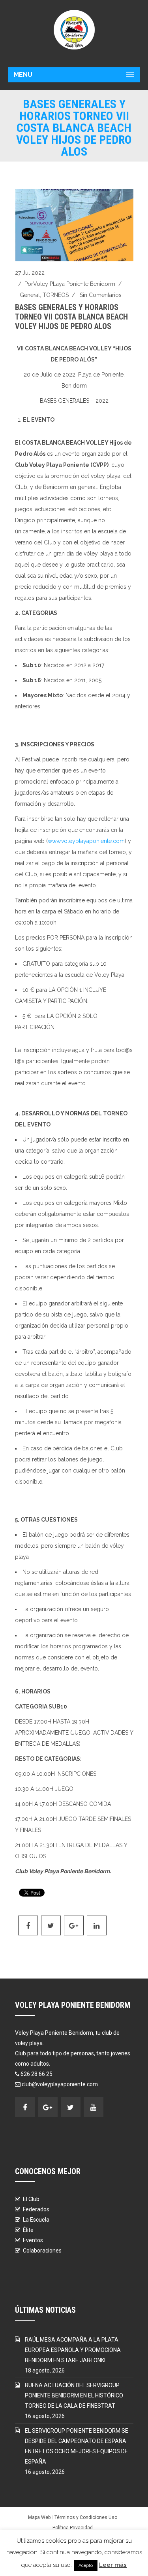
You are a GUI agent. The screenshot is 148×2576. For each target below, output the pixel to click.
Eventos (33, 2240)
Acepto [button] (86, 2566)
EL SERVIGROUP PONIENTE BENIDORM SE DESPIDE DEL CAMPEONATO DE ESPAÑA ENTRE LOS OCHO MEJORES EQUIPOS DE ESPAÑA (77, 2446)
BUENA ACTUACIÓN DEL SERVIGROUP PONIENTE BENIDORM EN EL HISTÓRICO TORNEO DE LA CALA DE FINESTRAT (74, 2395)
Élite (28, 2230)
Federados (36, 2209)
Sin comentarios (101, 295)
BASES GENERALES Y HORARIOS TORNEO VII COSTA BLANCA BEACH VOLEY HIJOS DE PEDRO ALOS (71, 317)
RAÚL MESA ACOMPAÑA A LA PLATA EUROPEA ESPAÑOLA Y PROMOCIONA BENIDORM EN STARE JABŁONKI (73, 2350)
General (30, 295)
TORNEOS (56, 295)
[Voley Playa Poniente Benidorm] (74, 30)
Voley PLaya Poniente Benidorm (74, 284)
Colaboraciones (42, 2251)
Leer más (113, 2565)
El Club (31, 2199)
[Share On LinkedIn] (97, 1925)
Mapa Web (39, 2517)
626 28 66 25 (37, 2074)
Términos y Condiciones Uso (86, 2517)
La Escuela (36, 2220)
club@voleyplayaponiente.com (60, 2084)
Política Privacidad (73, 2528)
